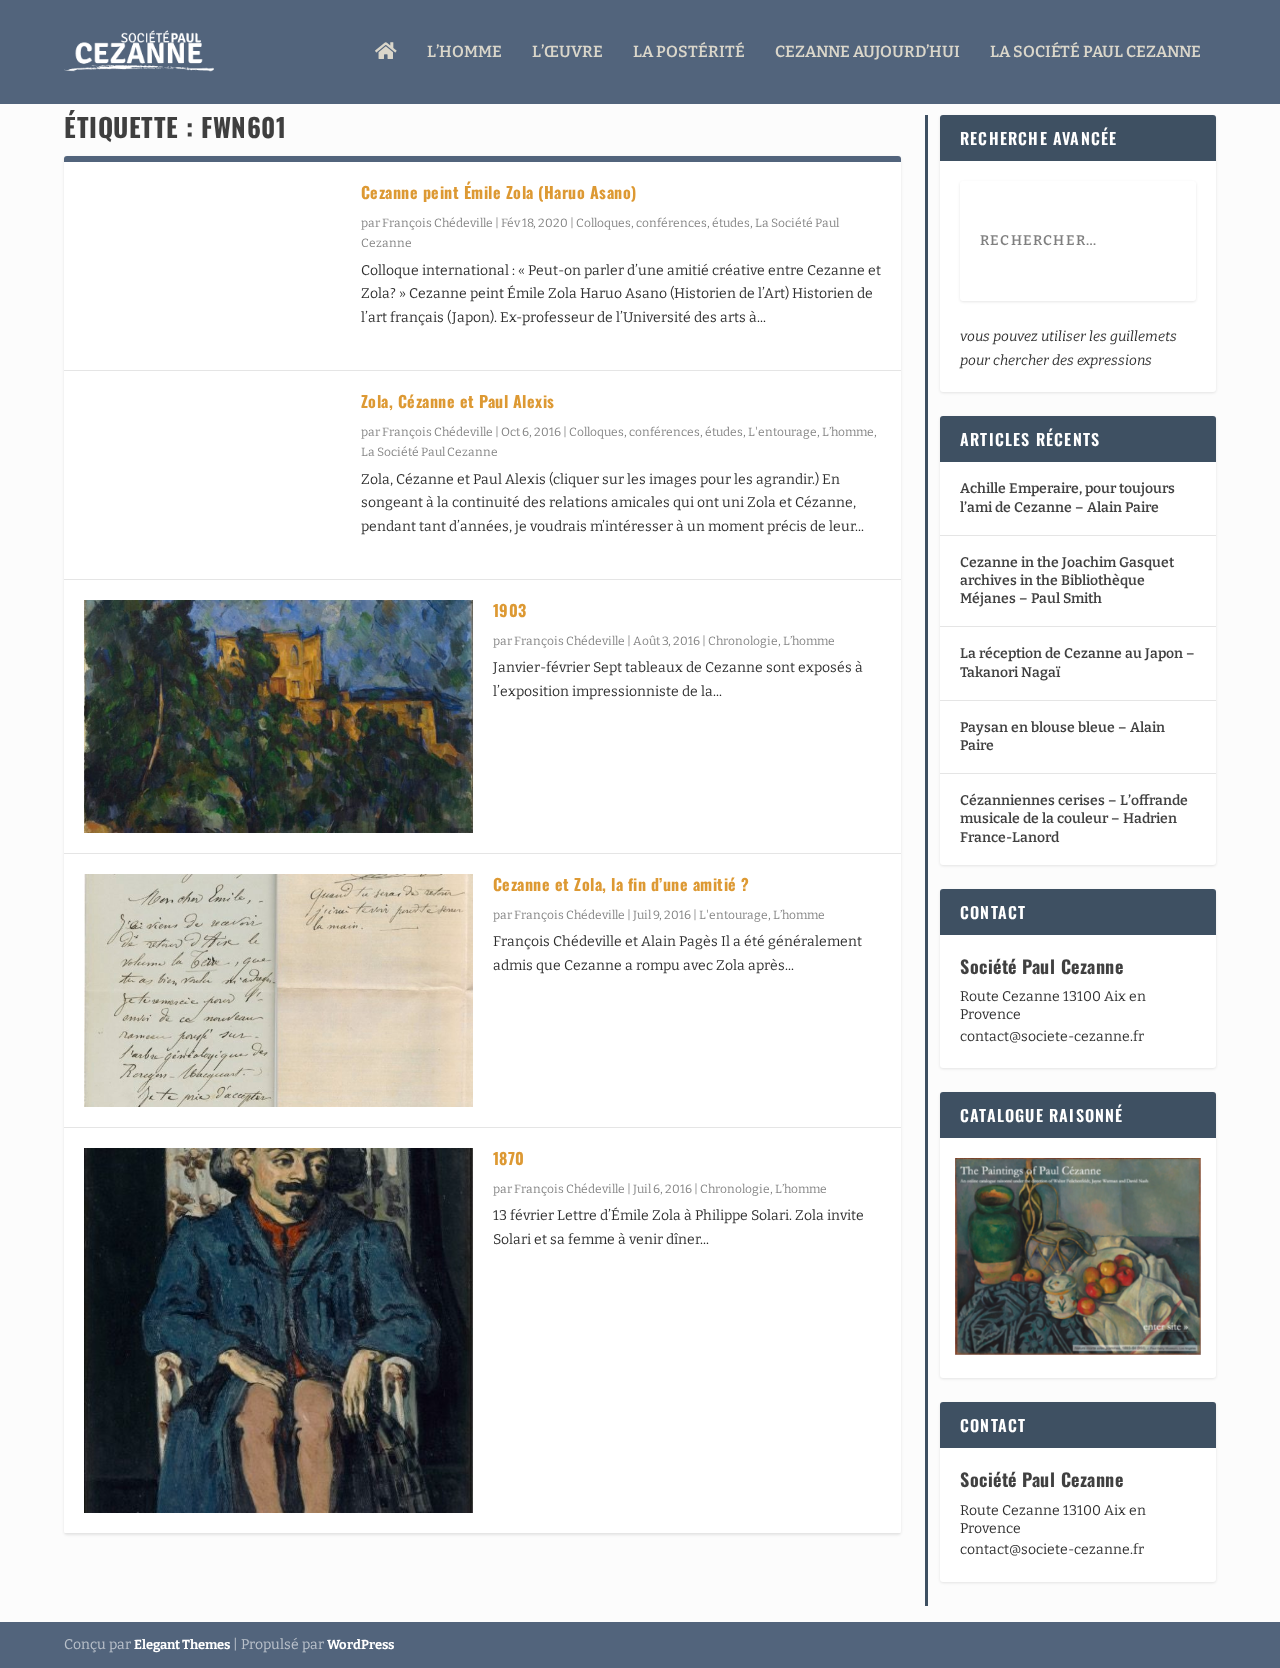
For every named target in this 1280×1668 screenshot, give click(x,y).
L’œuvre (567, 52)
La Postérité (689, 52)
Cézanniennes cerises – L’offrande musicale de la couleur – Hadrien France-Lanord (1074, 818)
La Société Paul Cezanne (1095, 52)
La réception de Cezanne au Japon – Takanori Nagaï (1077, 662)
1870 (509, 1158)
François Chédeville (437, 223)
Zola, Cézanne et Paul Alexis (458, 401)
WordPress (360, 1644)
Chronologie (743, 641)
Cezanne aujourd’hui (867, 52)
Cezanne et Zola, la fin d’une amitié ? (621, 884)
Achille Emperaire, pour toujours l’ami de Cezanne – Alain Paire (1067, 497)
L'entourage (782, 432)
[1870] (278, 1330)
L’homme (464, 52)
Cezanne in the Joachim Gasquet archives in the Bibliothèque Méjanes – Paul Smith (1067, 580)
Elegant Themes (182, 1644)
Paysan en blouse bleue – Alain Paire (1062, 736)
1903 (510, 610)
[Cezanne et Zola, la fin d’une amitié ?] (278, 990)
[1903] (278, 716)
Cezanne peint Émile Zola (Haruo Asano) (499, 192)
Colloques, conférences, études (663, 223)
